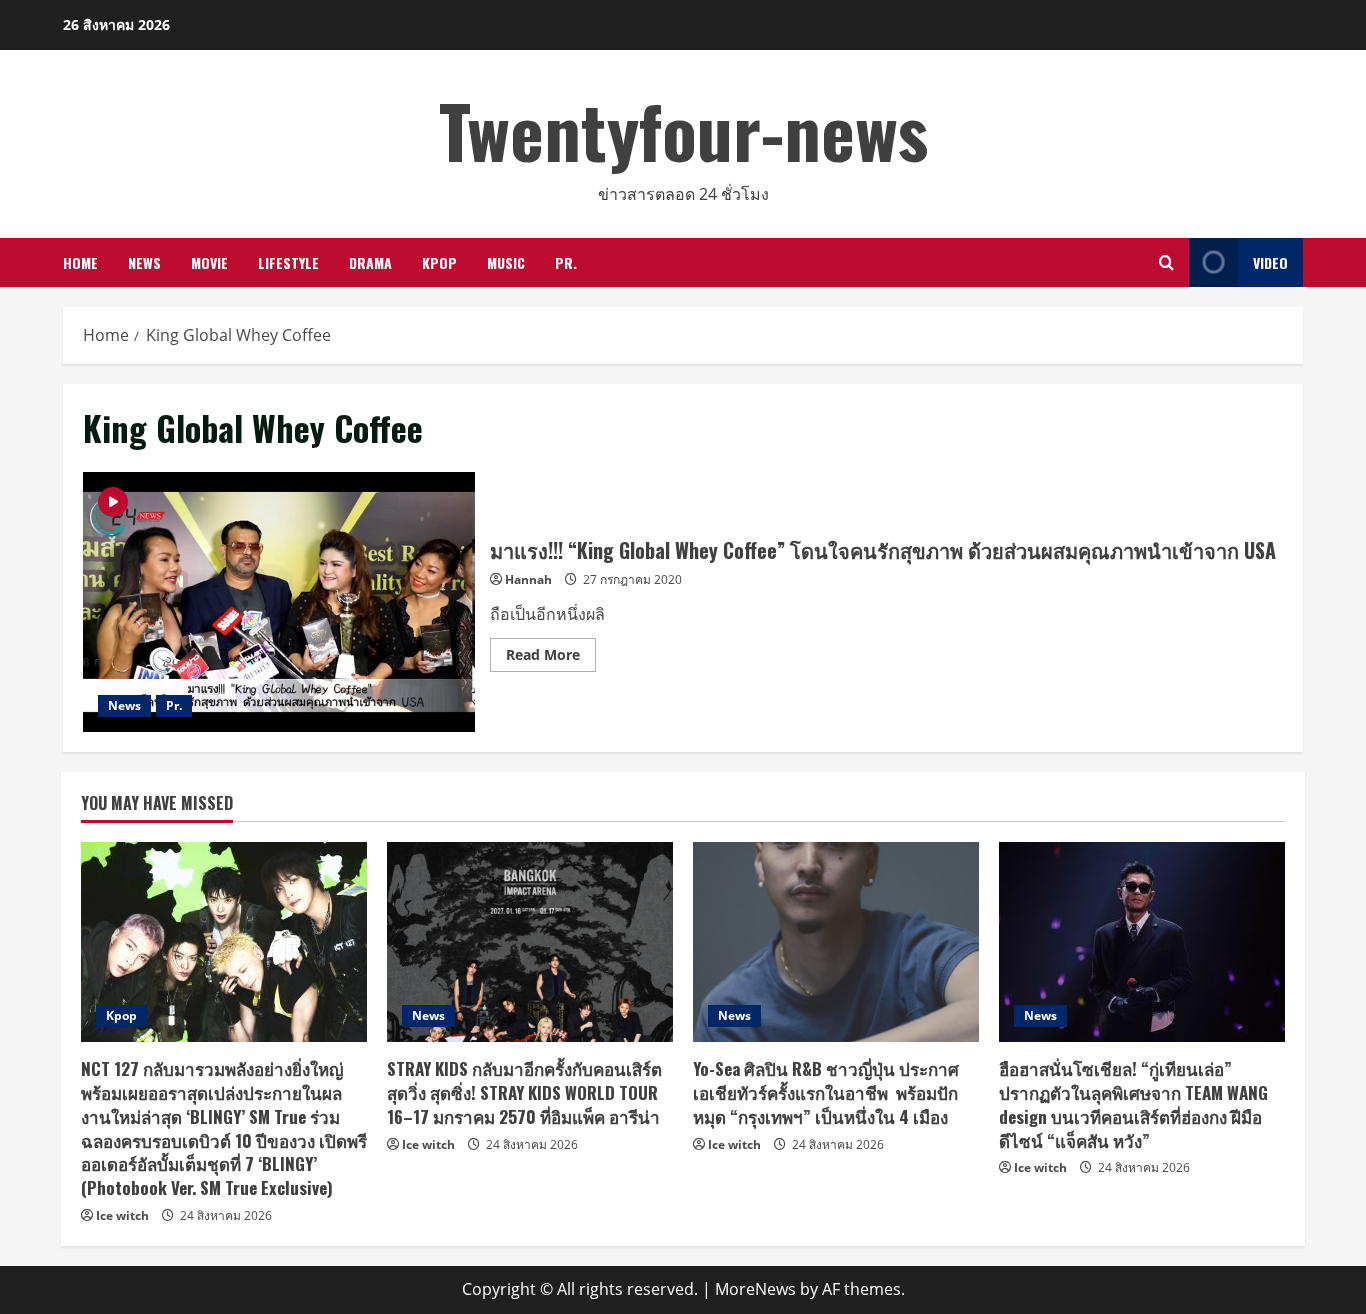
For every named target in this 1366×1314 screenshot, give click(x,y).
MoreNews (755, 1289)
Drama (370, 262)
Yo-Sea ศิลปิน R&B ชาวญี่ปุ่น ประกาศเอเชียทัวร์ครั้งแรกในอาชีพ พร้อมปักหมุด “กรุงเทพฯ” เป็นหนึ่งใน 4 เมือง (826, 1092)
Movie (209, 262)
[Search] (1166, 262)
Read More (551, 658)
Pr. (566, 262)
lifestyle (288, 262)
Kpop (439, 262)
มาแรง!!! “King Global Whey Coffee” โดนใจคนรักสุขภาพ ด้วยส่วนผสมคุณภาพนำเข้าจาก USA (279, 602)
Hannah (528, 579)
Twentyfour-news (683, 129)
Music (506, 262)
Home (80, 262)
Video (1270, 262)
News (144, 262)
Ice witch (122, 1215)
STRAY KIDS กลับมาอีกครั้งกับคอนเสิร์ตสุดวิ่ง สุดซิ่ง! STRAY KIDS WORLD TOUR (524, 1092)
